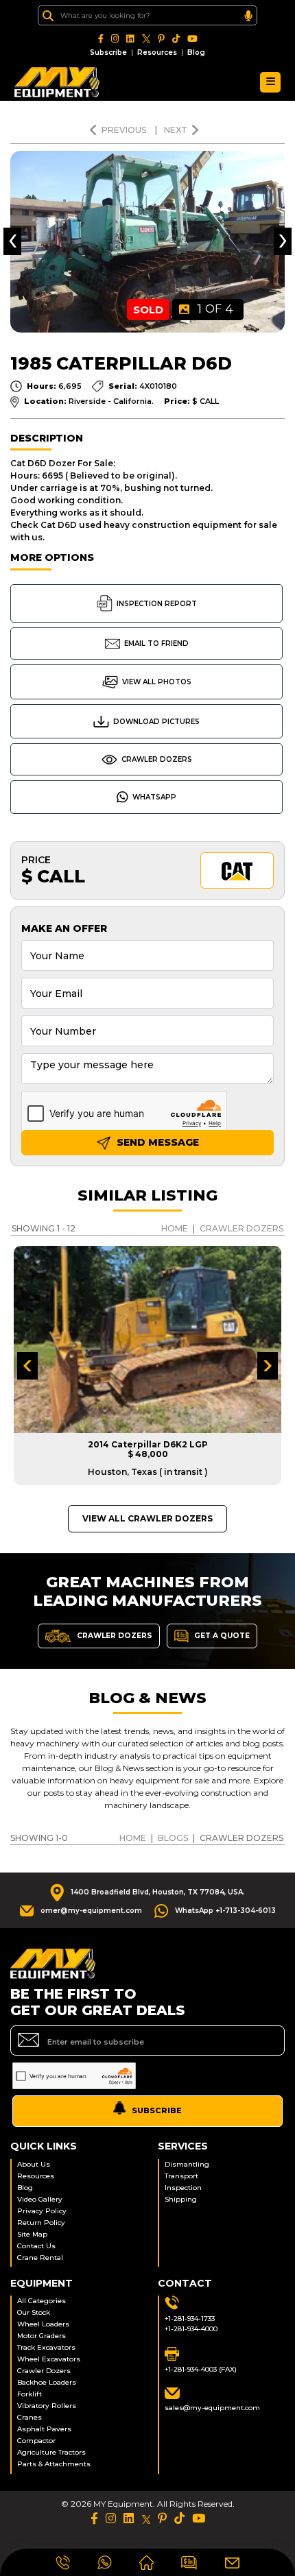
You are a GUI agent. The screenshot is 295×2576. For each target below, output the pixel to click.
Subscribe (108, 52)
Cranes (29, 2417)
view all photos (157, 682)
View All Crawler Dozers (147, 1518)
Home (175, 1228)
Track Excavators (46, 2347)
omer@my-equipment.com (91, 1911)
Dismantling (187, 2164)
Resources (157, 52)
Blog (196, 52)
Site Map (32, 2234)
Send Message (156, 1142)
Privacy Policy (42, 2211)
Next (176, 130)
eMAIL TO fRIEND (156, 643)
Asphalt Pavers (44, 2429)
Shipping (181, 2199)
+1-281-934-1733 (190, 2319)
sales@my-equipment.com (212, 2408)
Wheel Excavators (49, 2359)
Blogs (173, 1838)
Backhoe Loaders (47, 2382)
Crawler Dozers (157, 759)
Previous (125, 130)
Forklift (29, 2394)
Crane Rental (40, 2258)
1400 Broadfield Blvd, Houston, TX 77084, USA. (158, 1892)
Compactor (36, 2441)
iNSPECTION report (157, 604)
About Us (34, 2164)
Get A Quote (221, 1636)
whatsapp (154, 797)
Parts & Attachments (54, 2464)
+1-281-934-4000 (191, 2329)
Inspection (183, 2188)
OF (215, 309)
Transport (181, 2176)
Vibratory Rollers (47, 2406)
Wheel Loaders (43, 2324)
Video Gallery (40, 2199)
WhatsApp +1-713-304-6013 (225, 1911)
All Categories (42, 2301)
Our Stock (34, 2312)
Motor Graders (42, 2336)
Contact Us (36, 2246)
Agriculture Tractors (51, 2452)
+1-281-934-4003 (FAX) (201, 2369)
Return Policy (41, 2223)
